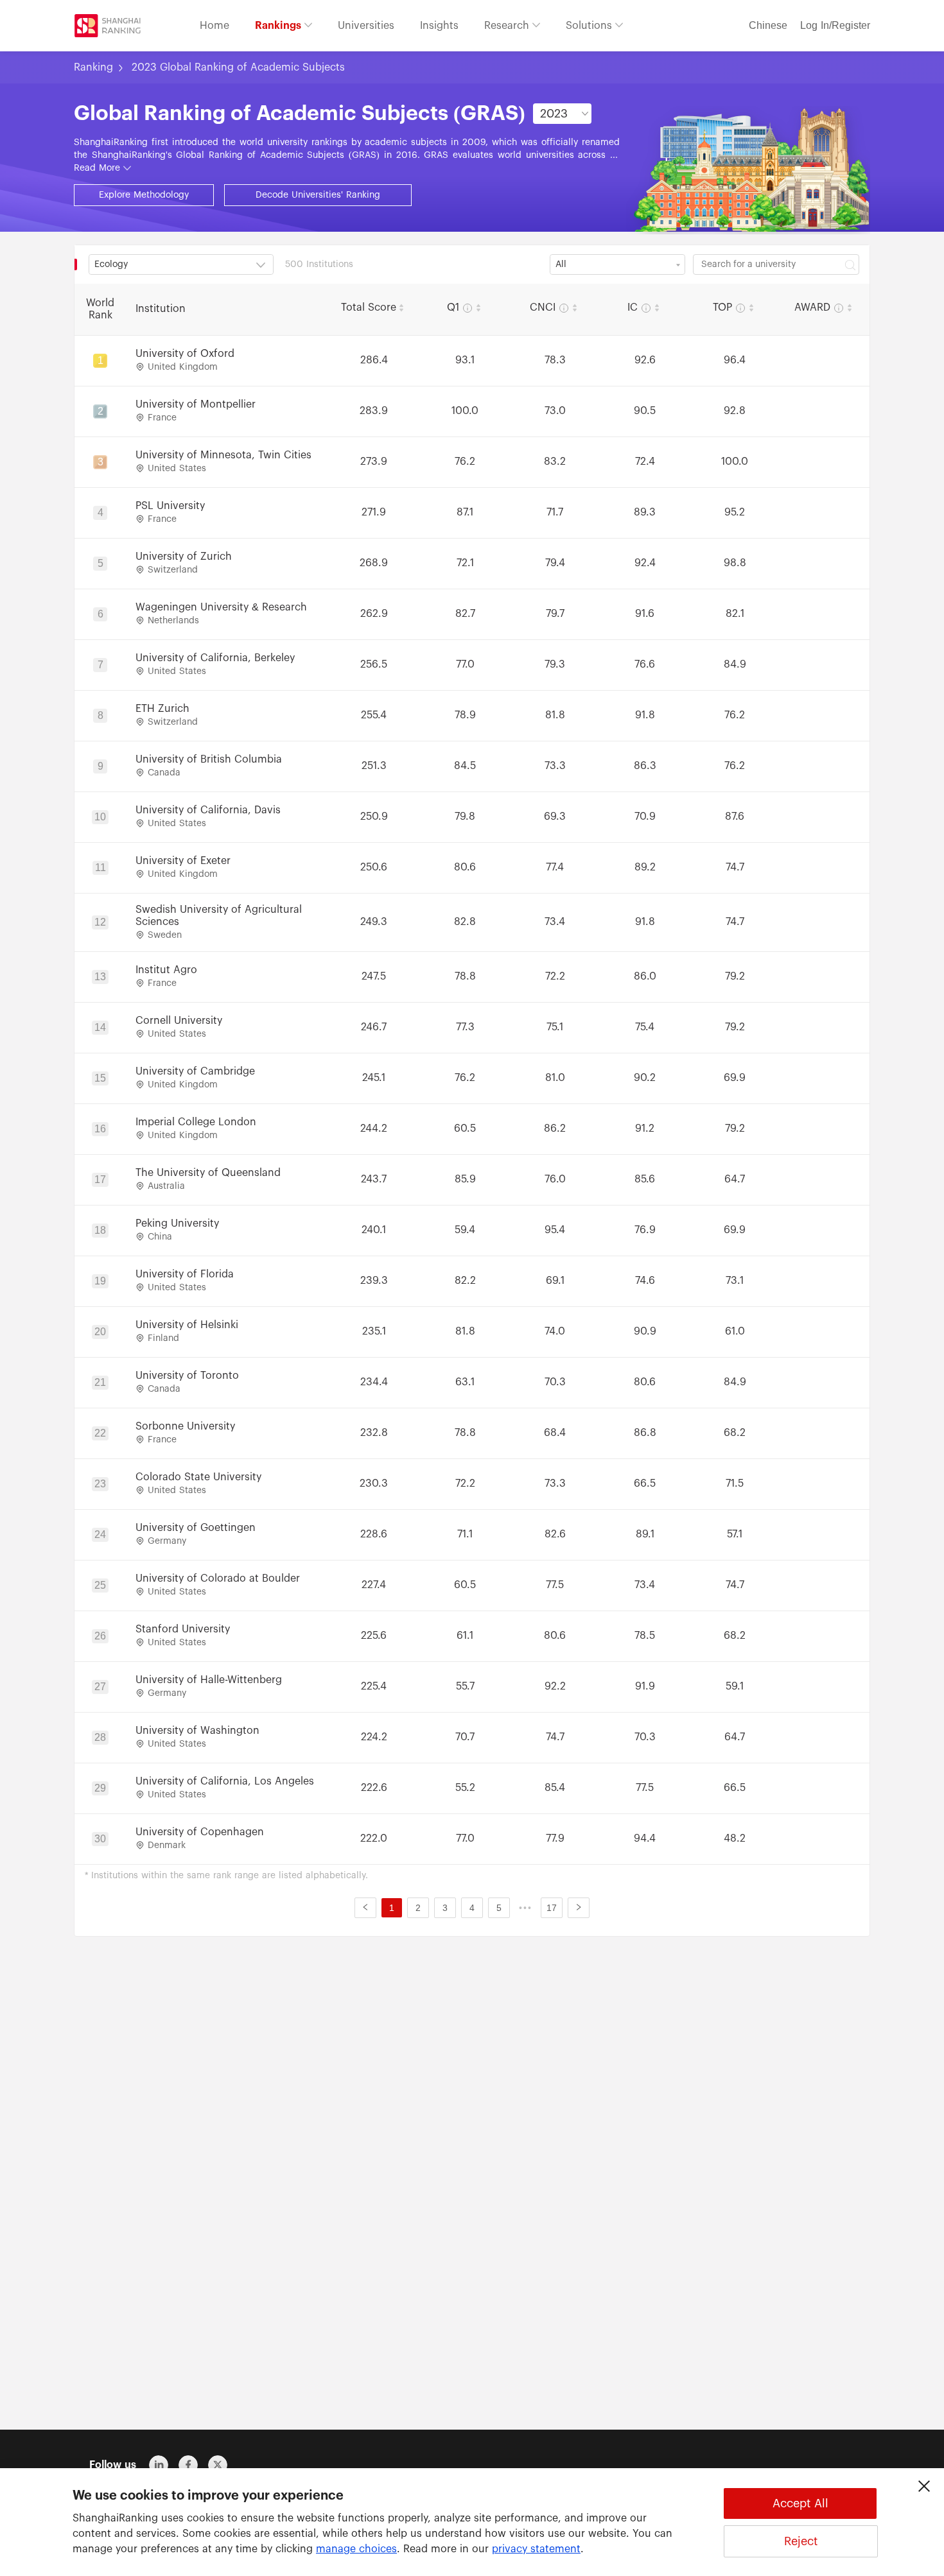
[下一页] (579, 1908)
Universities (366, 26)
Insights (439, 26)
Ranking (93, 67)
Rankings (280, 26)
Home (214, 26)
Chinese (768, 26)
